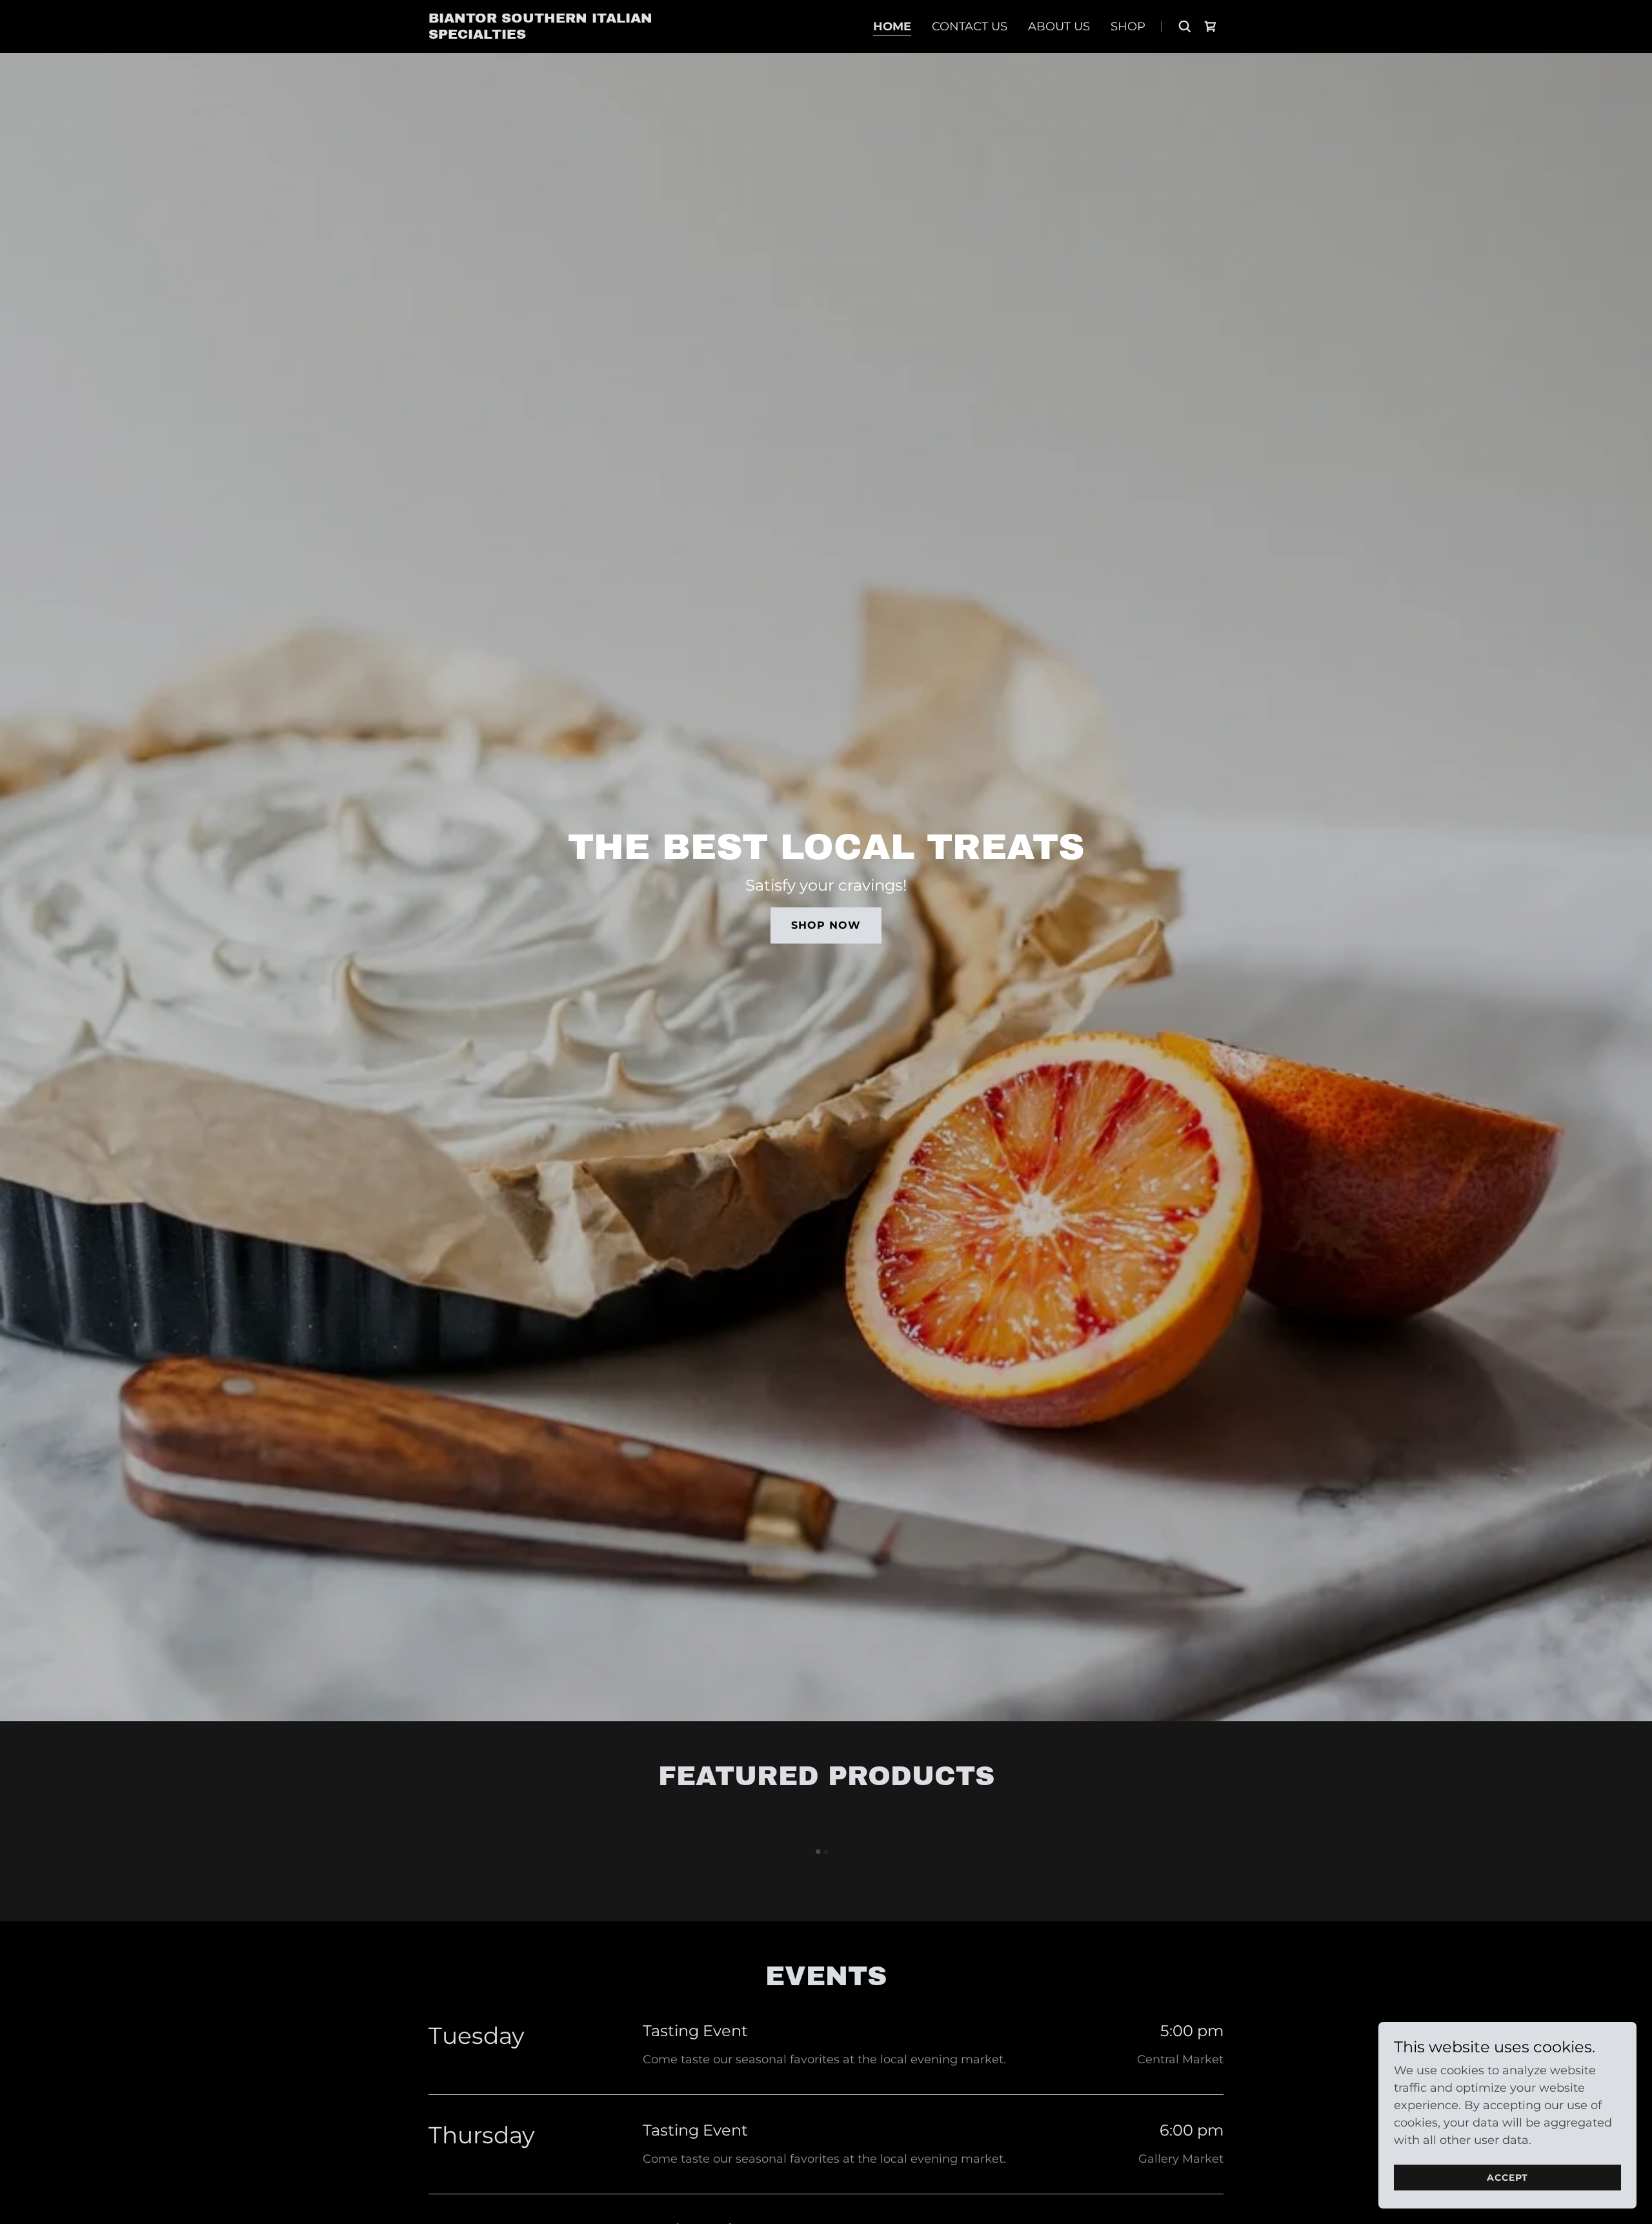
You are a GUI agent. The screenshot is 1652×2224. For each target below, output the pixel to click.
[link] (549, 35)
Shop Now (826, 925)
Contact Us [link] (970, 26)
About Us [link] (1059, 26)
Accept (1507, 2178)
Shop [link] (1128, 26)
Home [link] (892, 26)
